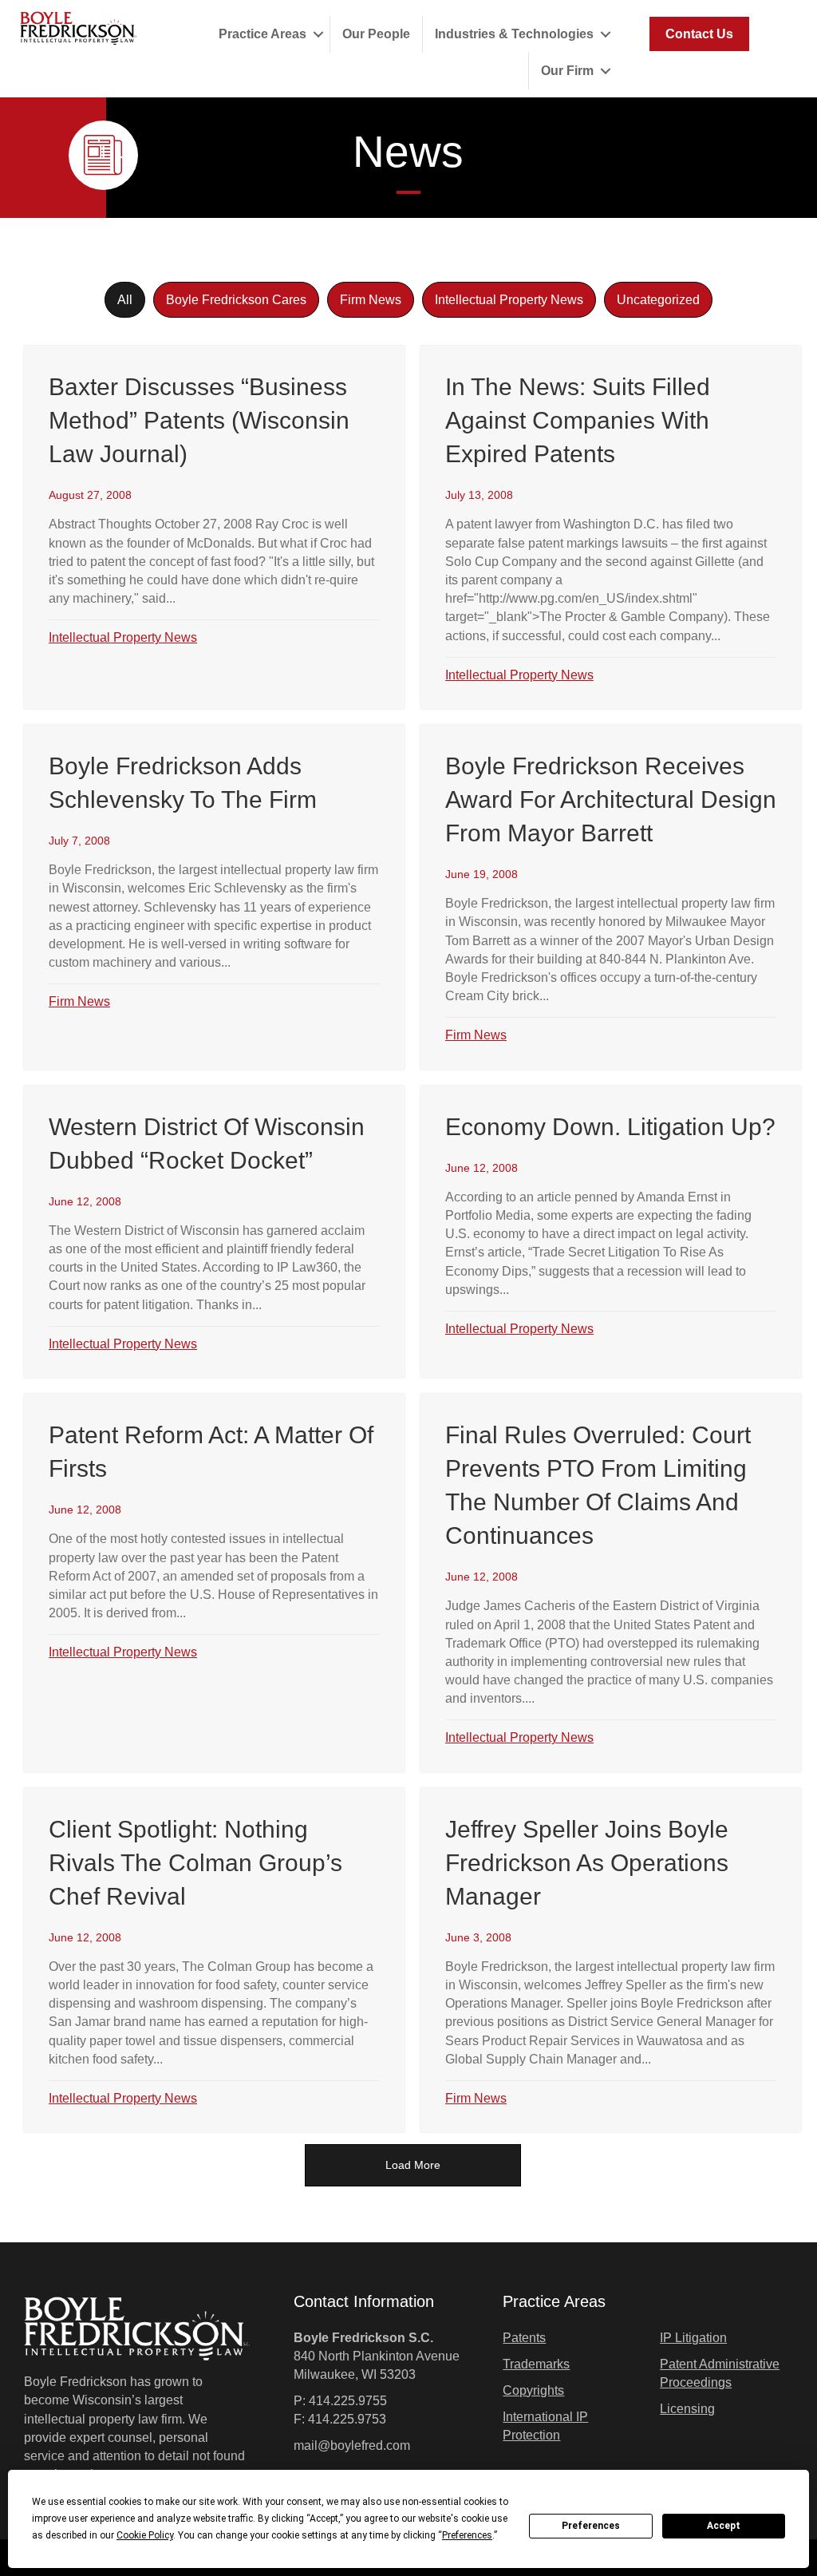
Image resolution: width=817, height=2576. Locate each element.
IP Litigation (693, 2338)
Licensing (687, 2409)
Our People (376, 34)
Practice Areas (262, 34)
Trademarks (536, 2364)
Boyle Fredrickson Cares (236, 300)
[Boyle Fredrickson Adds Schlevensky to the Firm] (214, 897)
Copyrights (533, 2390)
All (125, 300)
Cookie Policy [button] (145, 2535)
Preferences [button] (467, 2535)
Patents (524, 2338)
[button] (318, 34)
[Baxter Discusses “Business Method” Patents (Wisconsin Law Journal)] (214, 527)
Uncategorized (658, 300)
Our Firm (567, 71)
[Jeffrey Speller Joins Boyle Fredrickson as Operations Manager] (611, 1961)
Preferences (591, 2526)
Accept (724, 2526)
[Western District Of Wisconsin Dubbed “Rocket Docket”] (214, 1232)
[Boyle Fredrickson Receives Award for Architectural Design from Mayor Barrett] (611, 897)
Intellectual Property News (509, 300)
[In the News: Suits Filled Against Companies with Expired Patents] (611, 527)
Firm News (371, 300)
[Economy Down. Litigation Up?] (611, 1232)
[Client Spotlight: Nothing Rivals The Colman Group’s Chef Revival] (214, 1961)
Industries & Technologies (514, 34)
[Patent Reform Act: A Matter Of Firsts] (214, 1583)
